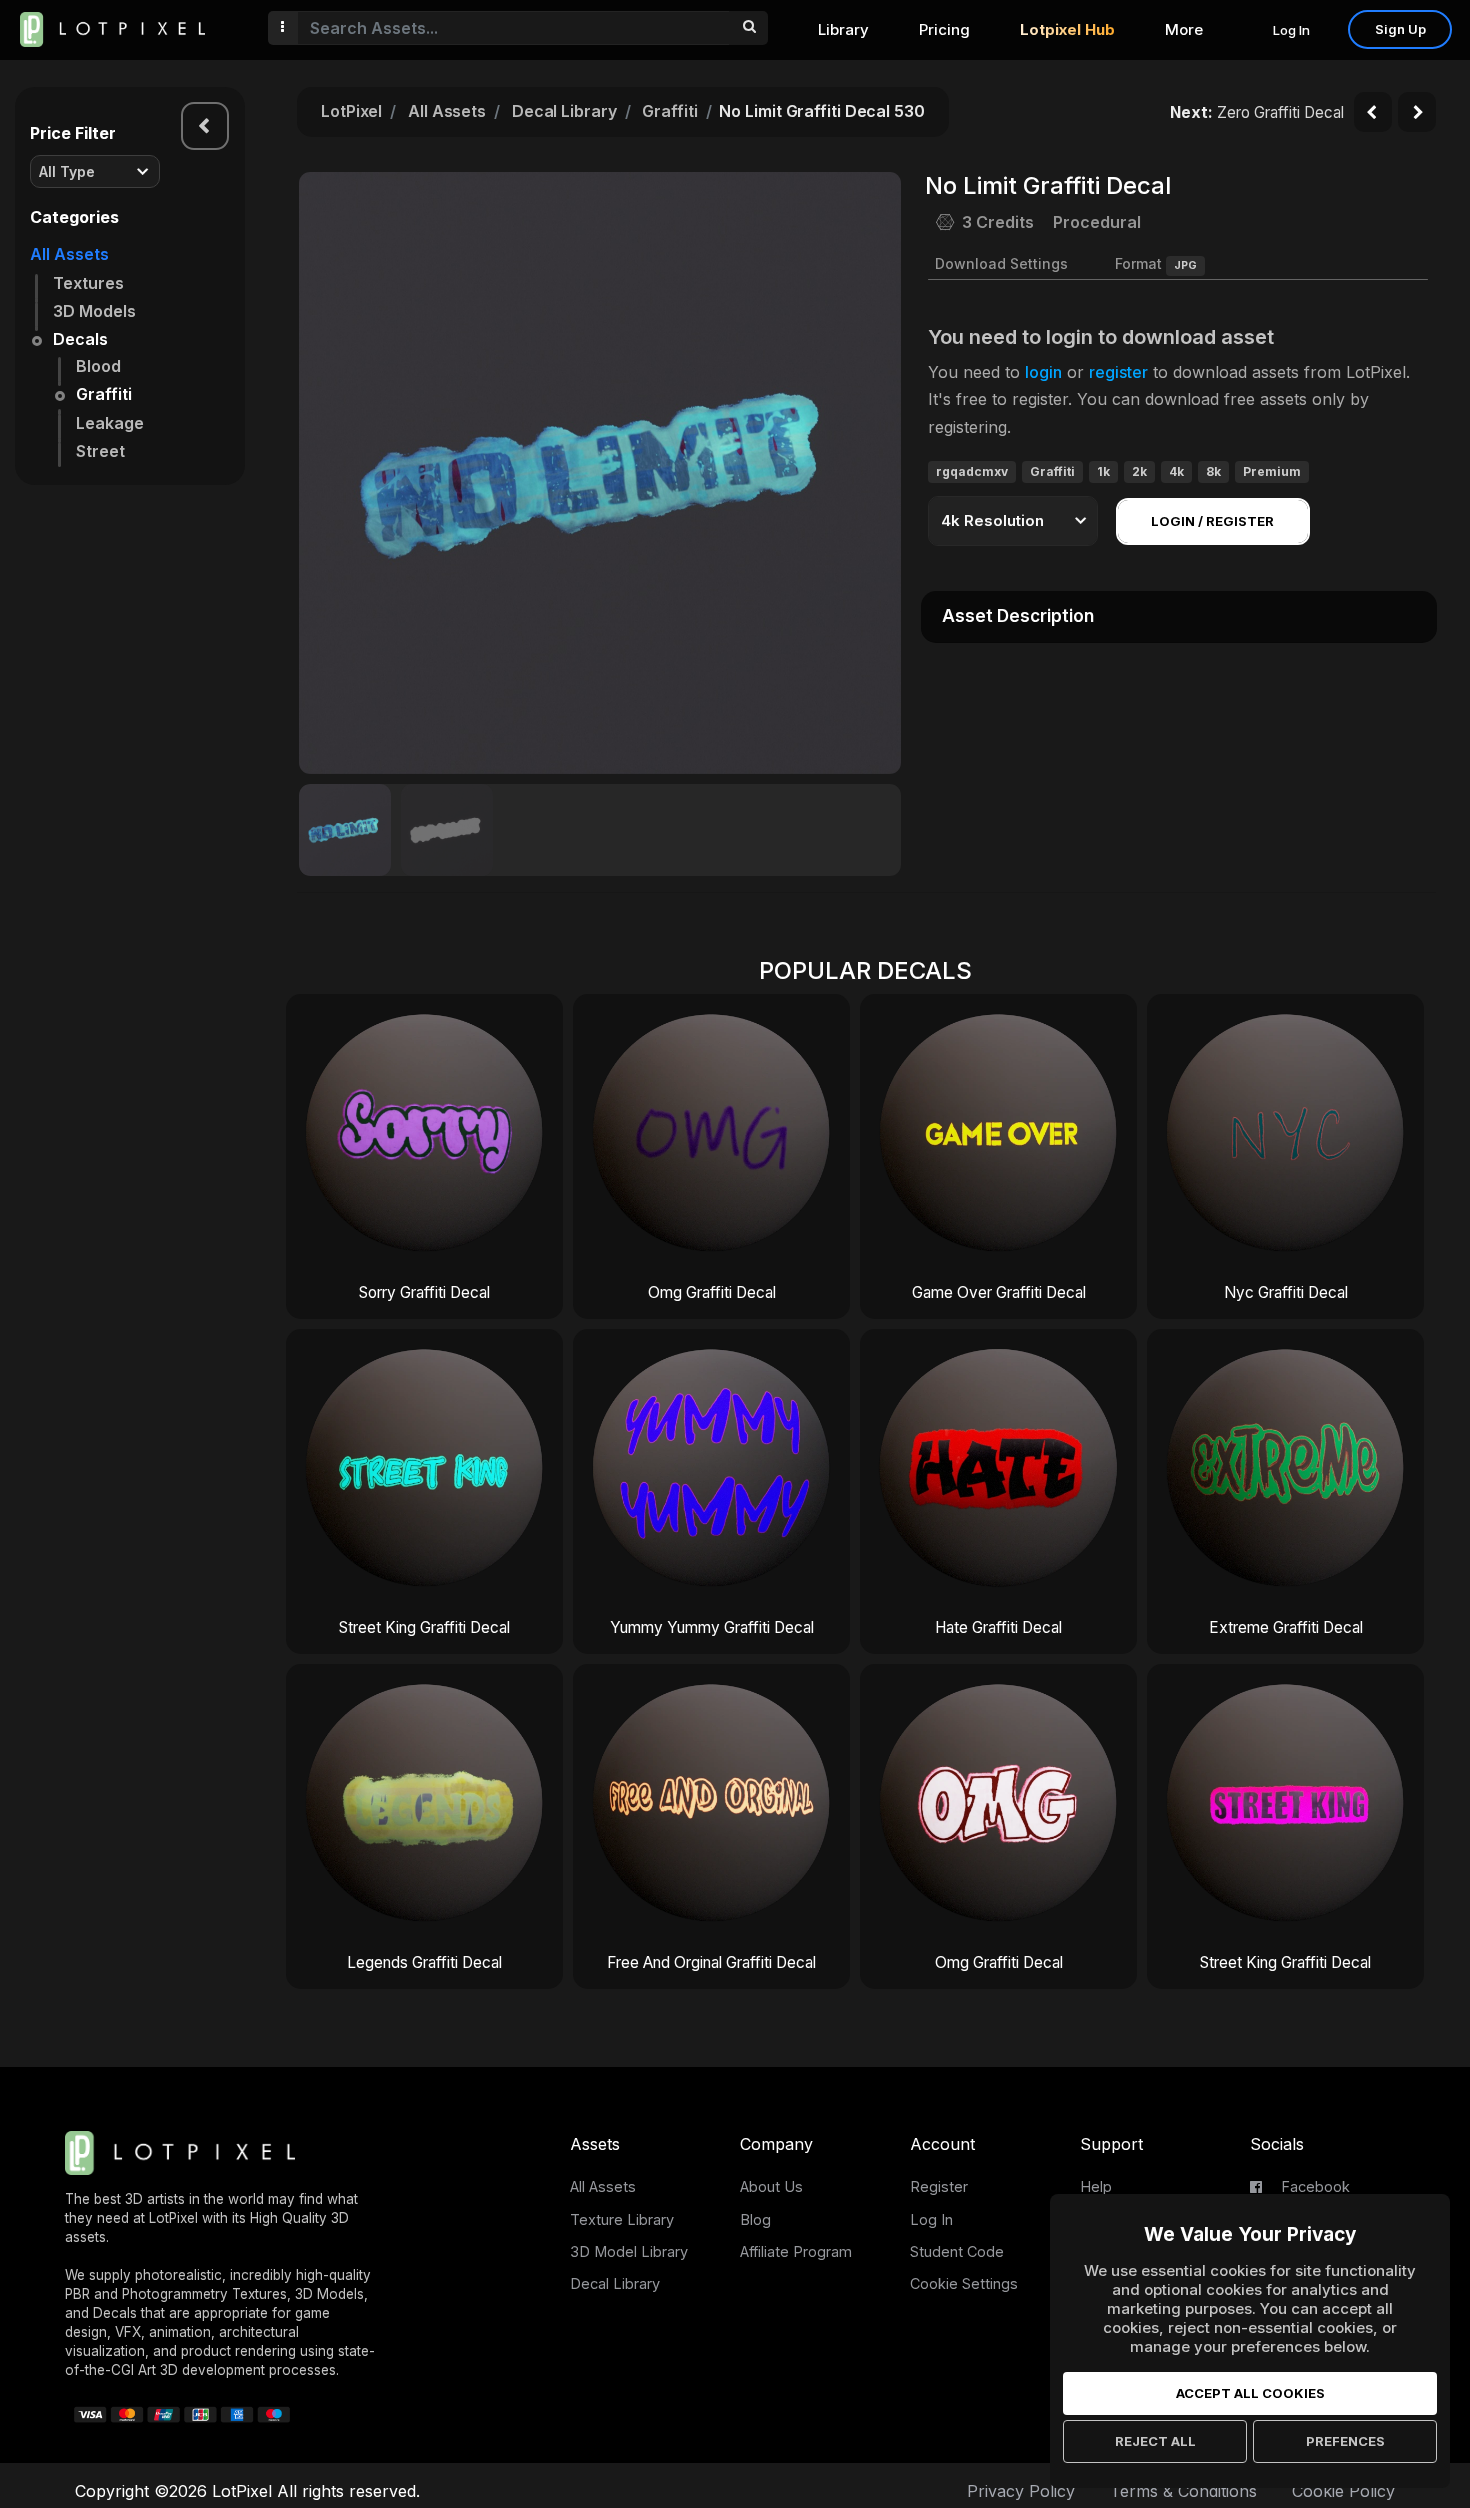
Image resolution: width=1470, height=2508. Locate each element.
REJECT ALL (1155, 2441)
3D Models (94, 311)
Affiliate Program (796, 2251)
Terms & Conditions (1183, 2491)
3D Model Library (629, 2251)
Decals (80, 339)
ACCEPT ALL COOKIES (1250, 2393)
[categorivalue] (748, 28)
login (1043, 372)
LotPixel (351, 111)
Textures (88, 283)
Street (100, 451)
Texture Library (622, 2219)
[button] (875, 473)
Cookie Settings (964, 2283)
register (1118, 372)
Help (1096, 2186)
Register (939, 2186)
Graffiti (104, 394)
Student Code (957, 2251)
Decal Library (564, 111)
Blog (755, 2219)
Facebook (1313, 2186)
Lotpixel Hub (1067, 29)
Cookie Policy (1343, 2491)
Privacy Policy (1021, 2491)
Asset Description (1018, 616)
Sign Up (1400, 29)
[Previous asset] (1373, 112)
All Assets (69, 254)
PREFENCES (1345, 2441)
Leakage (110, 423)
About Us (771, 2186)
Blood (98, 366)
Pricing (944, 29)
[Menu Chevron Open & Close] (205, 126)
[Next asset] (1417, 112)
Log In (1291, 30)
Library (843, 29)
